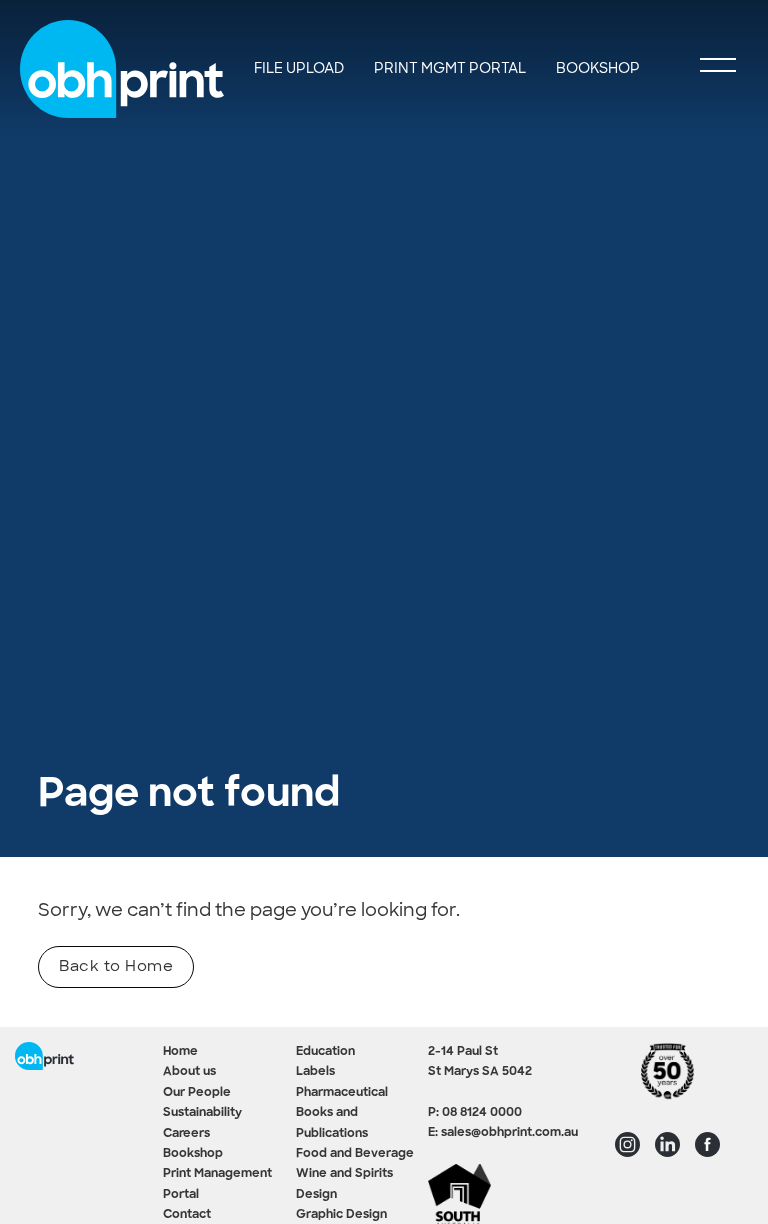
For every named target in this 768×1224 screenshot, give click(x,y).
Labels (315, 1072)
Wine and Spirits (344, 1174)
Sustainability (202, 1113)
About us (189, 1072)
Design (316, 1195)
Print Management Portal (217, 1184)
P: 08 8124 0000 (475, 1113)
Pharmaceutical (342, 1093)
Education (325, 1052)
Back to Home (116, 966)
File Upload (299, 68)
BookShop (598, 68)
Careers (186, 1134)
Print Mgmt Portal (450, 68)
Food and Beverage (355, 1154)
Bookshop (193, 1154)
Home (180, 1052)
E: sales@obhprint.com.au (503, 1133)
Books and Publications (332, 1123)
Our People (197, 1093)
